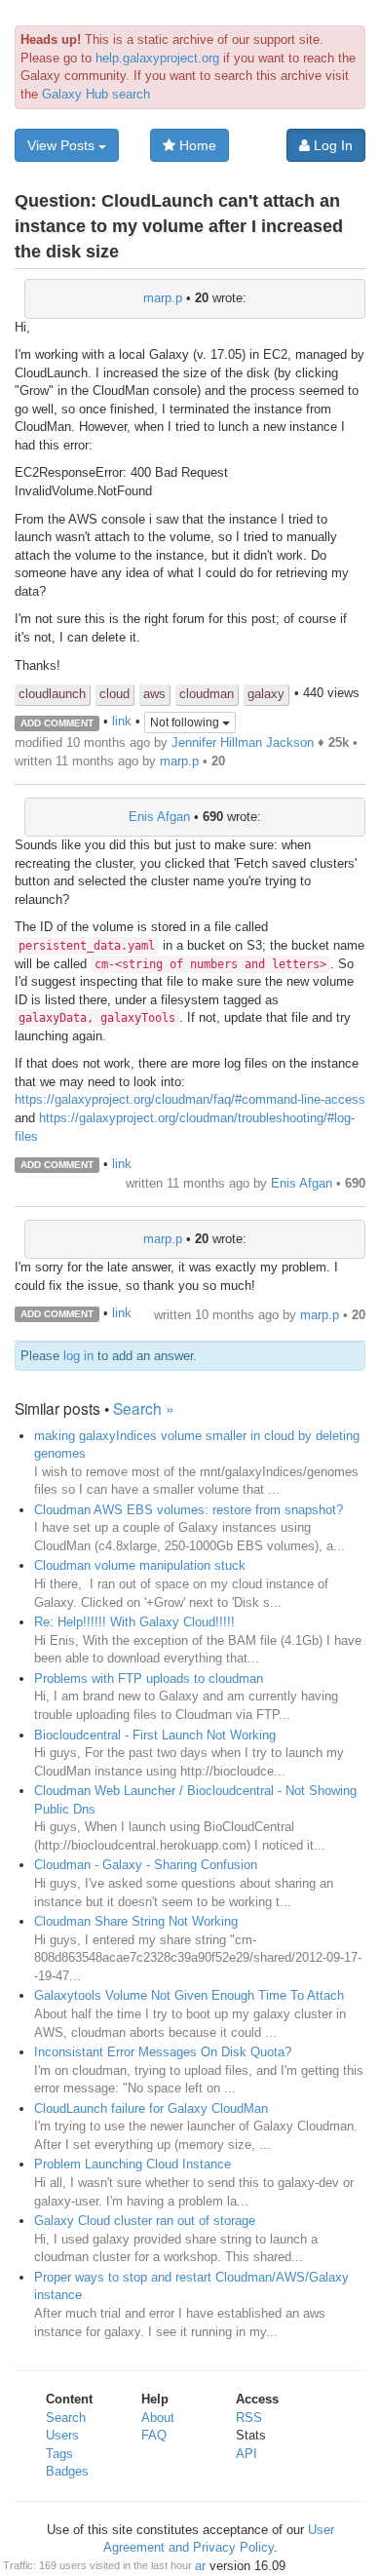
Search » (144, 1408)
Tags (59, 2454)
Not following (186, 722)
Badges (67, 2471)
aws (154, 694)
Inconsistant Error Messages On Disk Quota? (163, 2052)
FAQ (154, 2435)
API (247, 2454)
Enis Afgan (159, 817)
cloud (114, 694)
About (158, 2418)
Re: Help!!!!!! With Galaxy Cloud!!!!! (134, 1622)
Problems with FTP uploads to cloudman (149, 1678)
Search (66, 2418)
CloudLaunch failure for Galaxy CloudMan (151, 2108)
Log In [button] (331, 145)
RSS (249, 2418)
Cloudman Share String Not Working (136, 1921)
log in (78, 1356)
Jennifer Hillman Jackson (243, 742)
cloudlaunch (52, 694)
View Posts (63, 145)
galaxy (266, 694)
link (122, 722)
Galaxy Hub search (96, 94)
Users (62, 2435)
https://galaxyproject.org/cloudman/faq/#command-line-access (190, 1099)
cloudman (207, 694)
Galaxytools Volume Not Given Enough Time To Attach (189, 1995)
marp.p (163, 298)
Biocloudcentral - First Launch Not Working (155, 1735)
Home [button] (196, 145)
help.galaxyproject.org (157, 58)
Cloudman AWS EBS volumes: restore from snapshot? (189, 1510)
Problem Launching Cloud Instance (133, 2164)
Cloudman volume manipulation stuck (140, 1565)
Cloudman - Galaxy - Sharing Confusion (146, 1865)
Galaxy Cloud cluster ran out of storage (145, 2221)
